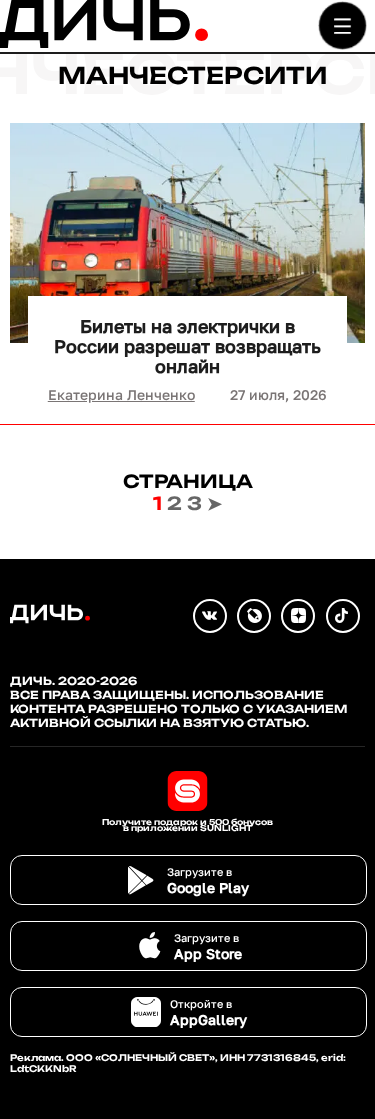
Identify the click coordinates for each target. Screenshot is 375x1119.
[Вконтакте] (210, 616)
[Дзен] (298, 616)
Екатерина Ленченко (121, 394)
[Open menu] (342, 25)
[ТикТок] (343, 616)
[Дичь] (104, 43)
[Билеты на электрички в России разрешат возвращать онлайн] (187, 233)
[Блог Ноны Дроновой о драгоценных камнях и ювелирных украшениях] (254, 616)
